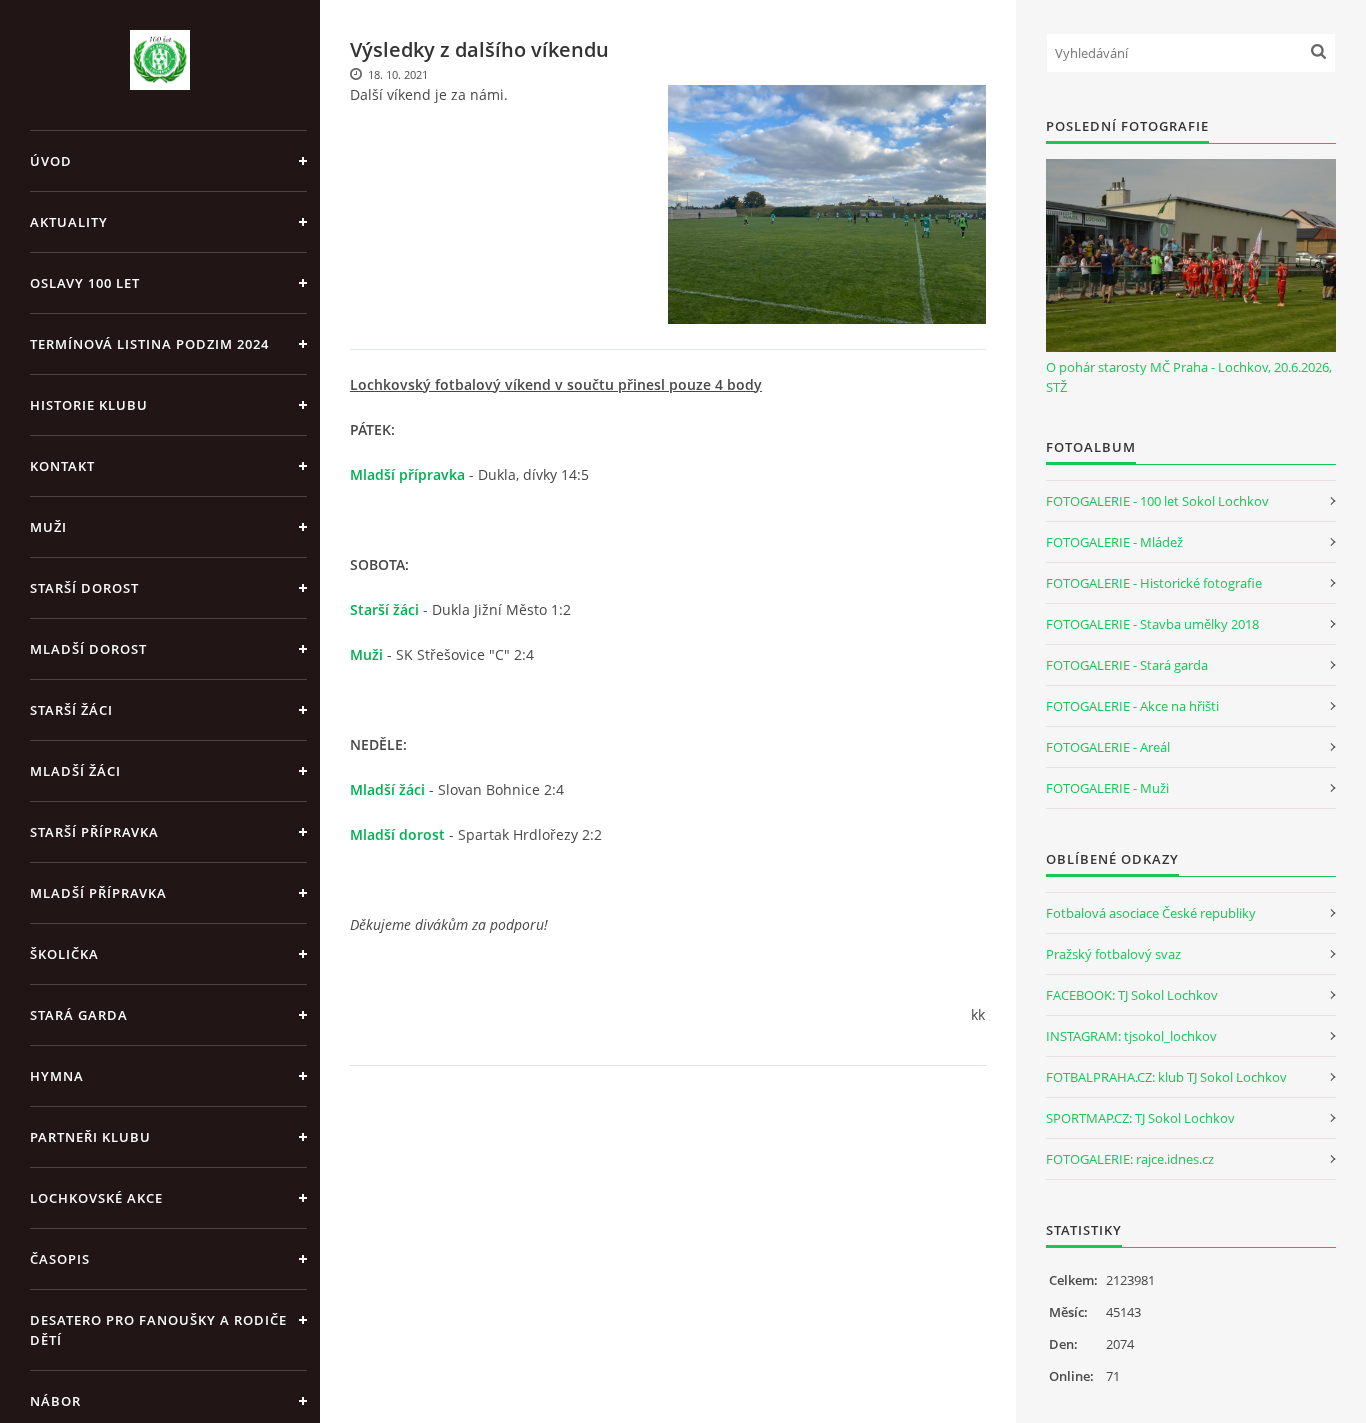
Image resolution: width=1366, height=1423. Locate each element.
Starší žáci (71, 710)
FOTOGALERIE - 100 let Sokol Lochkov (1157, 501)
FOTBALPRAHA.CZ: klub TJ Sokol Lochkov (1166, 1077)
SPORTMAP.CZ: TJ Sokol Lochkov (1140, 1118)
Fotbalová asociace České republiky (1151, 913)
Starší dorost (84, 588)
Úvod (51, 161)
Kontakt (62, 466)
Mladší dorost (88, 649)
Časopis (60, 1259)
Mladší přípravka (98, 893)
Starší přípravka (94, 832)
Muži (48, 527)
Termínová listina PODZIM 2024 (149, 344)
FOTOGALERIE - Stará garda (1127, 665)
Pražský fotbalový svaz (1113, 954)
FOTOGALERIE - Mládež (1114, 542)
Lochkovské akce (96, 1198)
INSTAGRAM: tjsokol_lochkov (1131, 1036)
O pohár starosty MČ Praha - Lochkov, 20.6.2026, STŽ (1189, 377)
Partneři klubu (90, 1137)
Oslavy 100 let (85, 283)
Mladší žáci (75, 771)
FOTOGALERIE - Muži (1107, 788)
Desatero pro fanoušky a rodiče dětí (158, 1330)
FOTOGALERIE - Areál (1108, 747)
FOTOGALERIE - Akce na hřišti (1132, 706)
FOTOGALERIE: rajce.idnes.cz (1130, 1159)
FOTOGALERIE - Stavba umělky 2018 (1152, 624)
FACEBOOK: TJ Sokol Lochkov (1132, 995)
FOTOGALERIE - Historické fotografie (1154, 583)
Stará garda (79, 1015)
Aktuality (69, 222)
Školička (64, 954)
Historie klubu (89, 405)
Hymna (57, 1076)
